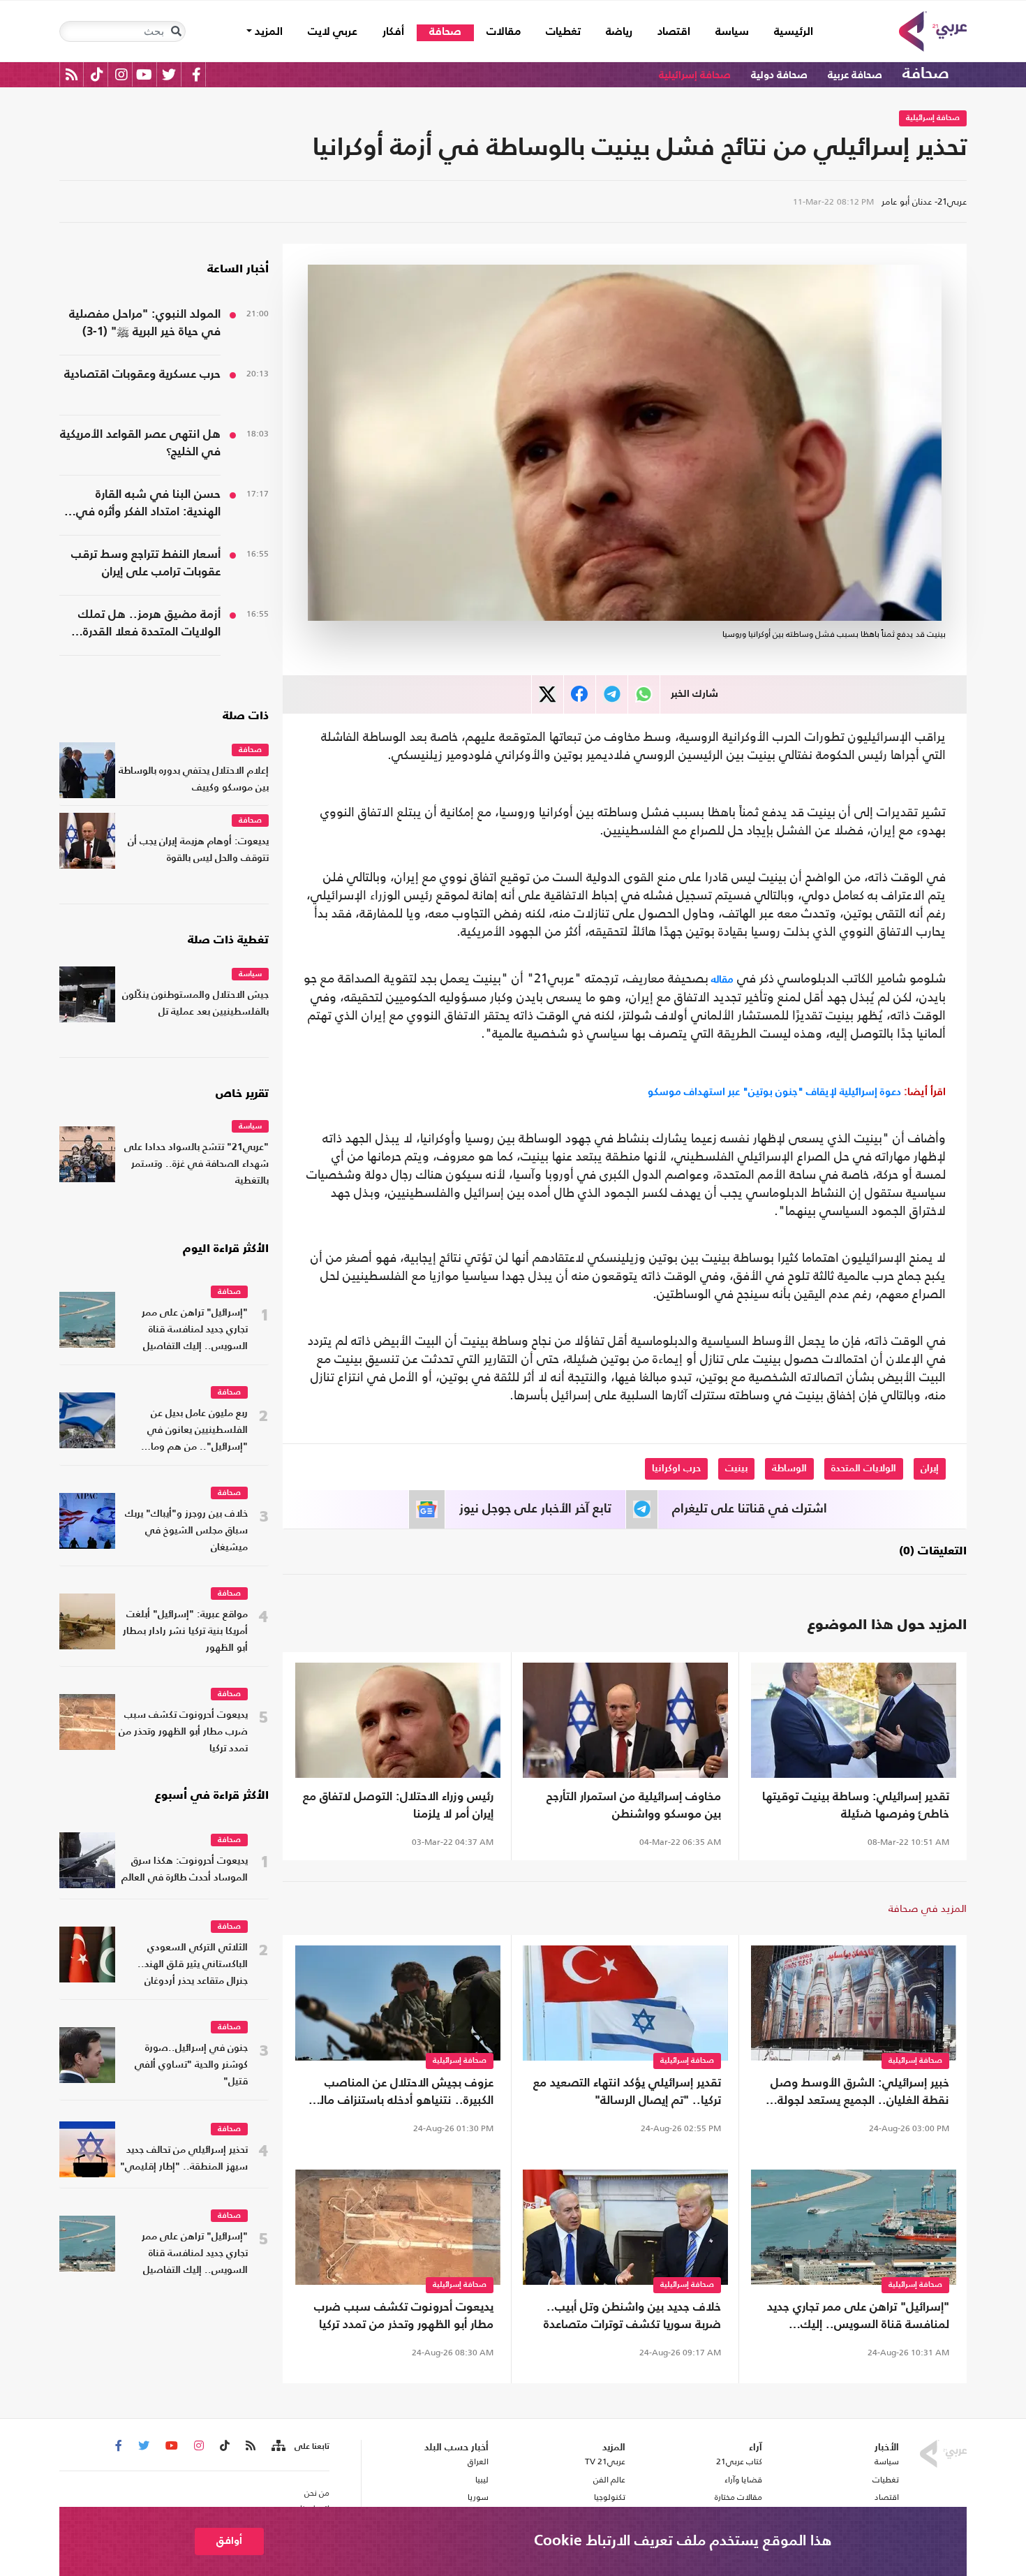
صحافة (445, 32)
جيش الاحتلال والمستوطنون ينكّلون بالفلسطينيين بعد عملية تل (195, 1004)
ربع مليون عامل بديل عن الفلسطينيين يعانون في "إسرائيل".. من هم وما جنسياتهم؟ (198, 1432)
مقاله (721, 979)
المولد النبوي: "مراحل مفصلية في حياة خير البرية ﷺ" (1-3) (145, 323)
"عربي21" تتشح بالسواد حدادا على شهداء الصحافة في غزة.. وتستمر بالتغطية (196, 1164)
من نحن (317, 2493)
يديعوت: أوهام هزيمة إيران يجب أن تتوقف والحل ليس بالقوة (198, 850)
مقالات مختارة (738, 2497)
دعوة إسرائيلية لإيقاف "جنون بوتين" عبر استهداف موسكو (797, 1091)
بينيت (736, 1469)
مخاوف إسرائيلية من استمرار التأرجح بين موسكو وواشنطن (634, 1806)
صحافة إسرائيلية (695, 75)
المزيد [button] (267, 32)
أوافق (229, 2541)
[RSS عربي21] (72, 74)
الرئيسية (787, 32)
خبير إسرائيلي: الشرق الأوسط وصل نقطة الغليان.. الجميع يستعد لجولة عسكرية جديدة (860, 2093)
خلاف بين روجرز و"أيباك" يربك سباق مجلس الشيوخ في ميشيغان (186, 1531)
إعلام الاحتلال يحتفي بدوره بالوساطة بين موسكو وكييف (194, 780)
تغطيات (563, 32)
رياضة (619, 32)
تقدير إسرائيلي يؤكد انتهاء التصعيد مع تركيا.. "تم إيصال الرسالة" (627, 2092)
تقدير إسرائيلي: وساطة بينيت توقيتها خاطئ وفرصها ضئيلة (856, 1806)
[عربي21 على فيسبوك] (196, 74)
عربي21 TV (605, 2461)
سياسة (732, 32)
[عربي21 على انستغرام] (121, 74)
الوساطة (789, 1469)
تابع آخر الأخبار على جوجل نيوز (535, 1509)
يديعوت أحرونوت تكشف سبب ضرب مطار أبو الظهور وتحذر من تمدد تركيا (404, 2316)
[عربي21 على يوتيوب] (144, 74)
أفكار (393, 32)
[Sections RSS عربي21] (277, 2446)
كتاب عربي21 (739, 2461)
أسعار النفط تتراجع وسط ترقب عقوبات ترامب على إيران (146, 564)
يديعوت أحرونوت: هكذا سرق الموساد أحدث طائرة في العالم (185, 1870)
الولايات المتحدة (864, 1469)
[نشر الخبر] (548, 694)
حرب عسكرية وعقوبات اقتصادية (142, 375)
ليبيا (482, 2480)
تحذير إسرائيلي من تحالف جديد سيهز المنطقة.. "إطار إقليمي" (184, 2159)
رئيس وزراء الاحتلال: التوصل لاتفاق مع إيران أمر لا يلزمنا (398, 1806)
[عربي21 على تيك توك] (97, 74)
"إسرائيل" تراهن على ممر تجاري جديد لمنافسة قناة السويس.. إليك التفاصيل (858, 2318)
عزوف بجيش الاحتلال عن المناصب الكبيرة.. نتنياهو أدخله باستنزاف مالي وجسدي (401, 2093)
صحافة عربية (855, 75)
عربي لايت (333, 32)
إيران (930, 1469)
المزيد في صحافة (928, 1908)
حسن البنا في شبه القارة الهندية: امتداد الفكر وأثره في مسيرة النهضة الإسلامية (148, 505)
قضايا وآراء (743, 2480)
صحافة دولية (779, 75)
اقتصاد (674, 32)
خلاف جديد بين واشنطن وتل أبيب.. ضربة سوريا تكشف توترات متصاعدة (632, 2316)
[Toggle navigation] (176, 31)
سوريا (478, 2497)
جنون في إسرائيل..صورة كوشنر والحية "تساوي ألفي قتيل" (191, 2065)
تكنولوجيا (610, 2497)
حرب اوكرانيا (676, 1469)
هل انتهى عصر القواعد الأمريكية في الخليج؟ (140, 443)
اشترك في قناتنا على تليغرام (750, 1509)
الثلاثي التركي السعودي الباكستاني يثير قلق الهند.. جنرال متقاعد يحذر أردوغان (193, 1965)
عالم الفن (609, 2480)
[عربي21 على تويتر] (169, 74)
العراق (478, 2461)
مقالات (504, 32)
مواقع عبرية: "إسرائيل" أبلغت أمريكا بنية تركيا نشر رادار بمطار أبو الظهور (185, 1632)
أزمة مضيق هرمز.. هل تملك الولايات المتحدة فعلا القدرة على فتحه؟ (149, 625)
